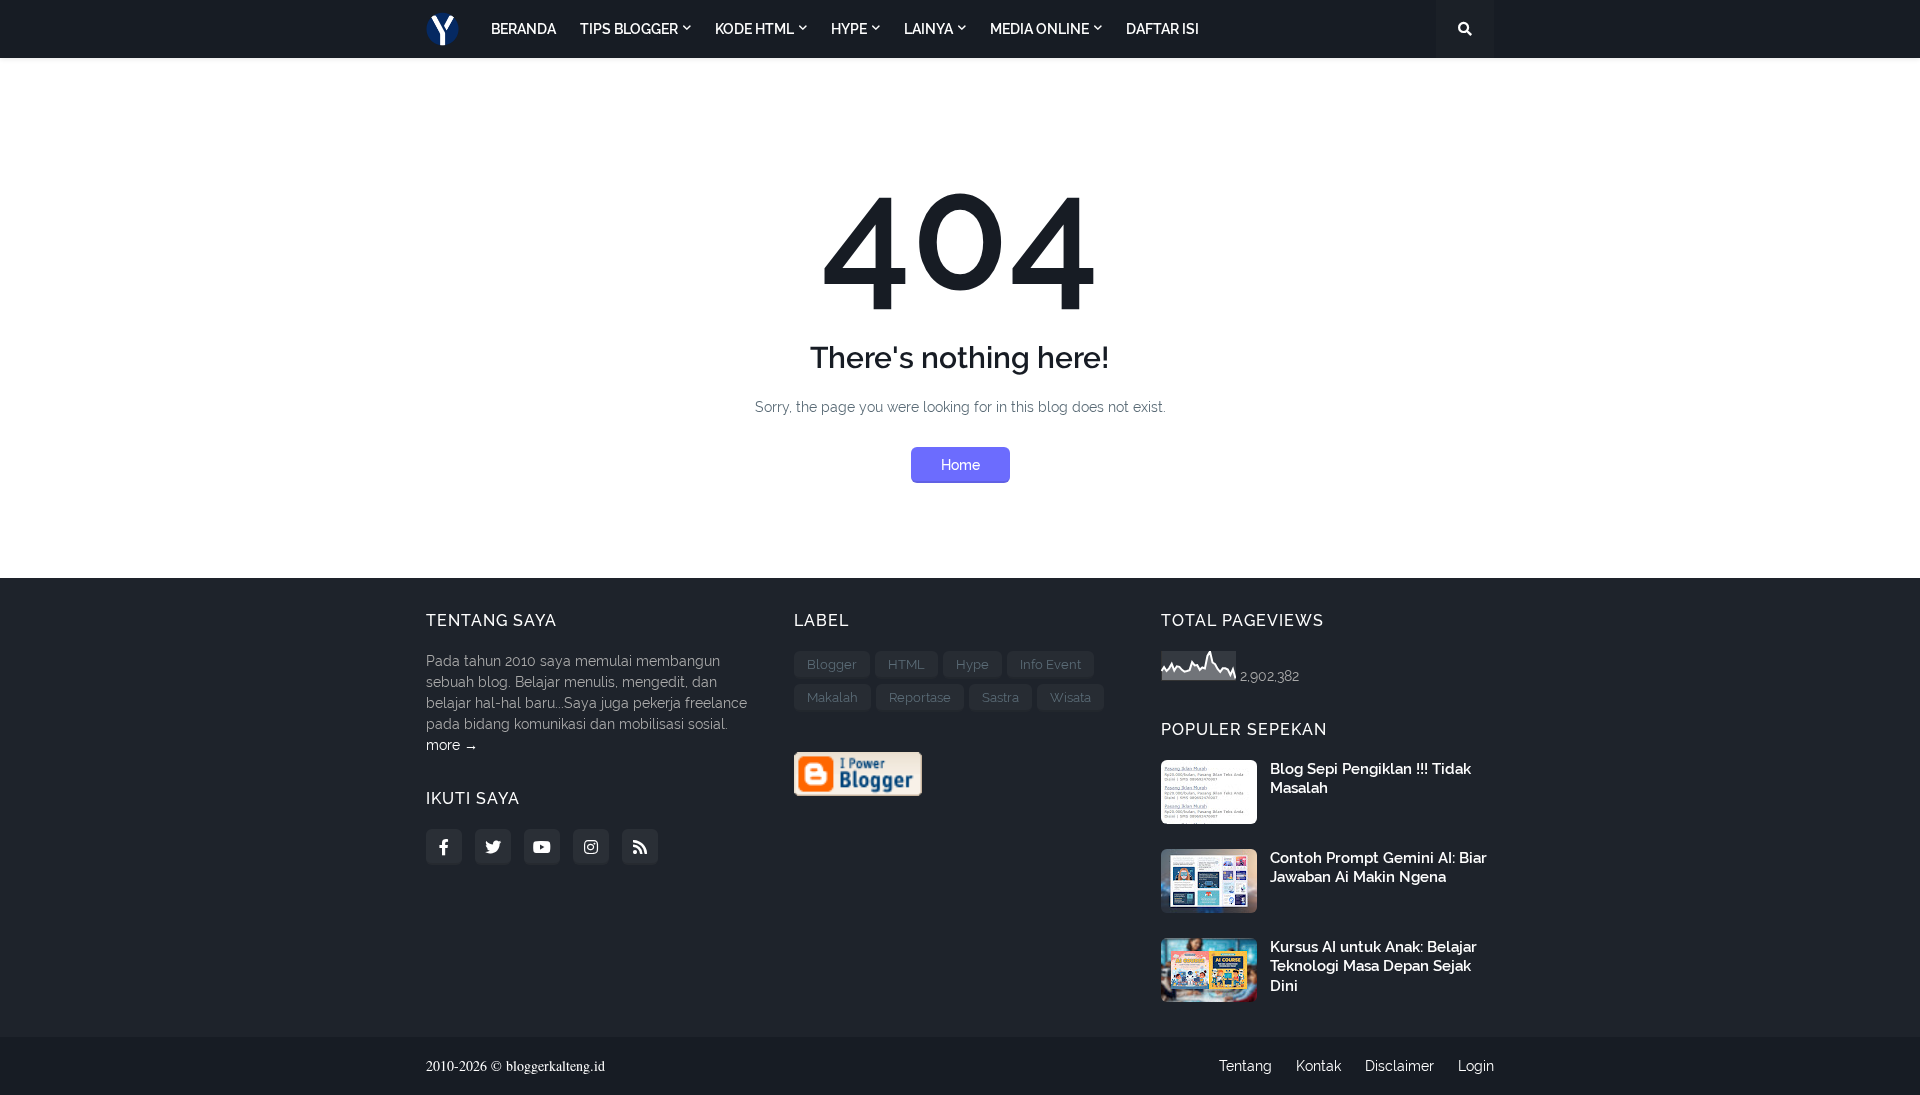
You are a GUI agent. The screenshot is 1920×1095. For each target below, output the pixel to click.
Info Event (1050, 664)
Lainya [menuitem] (928, 29)
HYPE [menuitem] (849, 29)
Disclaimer (1399, 1066)
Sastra (1000, 697)
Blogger (832, 664)
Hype (972, 664)
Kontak (1318, 1066)
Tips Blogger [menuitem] (629, 29)
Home (960, 465)
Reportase (920, 697)
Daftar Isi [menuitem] (1162, 29)
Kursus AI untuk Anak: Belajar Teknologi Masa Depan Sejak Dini (1373, 966)
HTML (906, 664)
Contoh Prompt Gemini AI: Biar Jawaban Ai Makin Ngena (1378, 868)
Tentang (1245, 1066)
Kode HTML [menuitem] (754, 29)
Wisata (1070, 697)
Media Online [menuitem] (1039, 29)
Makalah (832, 697)
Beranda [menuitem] (523, 29)
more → (452, 745)
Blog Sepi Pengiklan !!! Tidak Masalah (1370, 779)
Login (1476, 1066)
